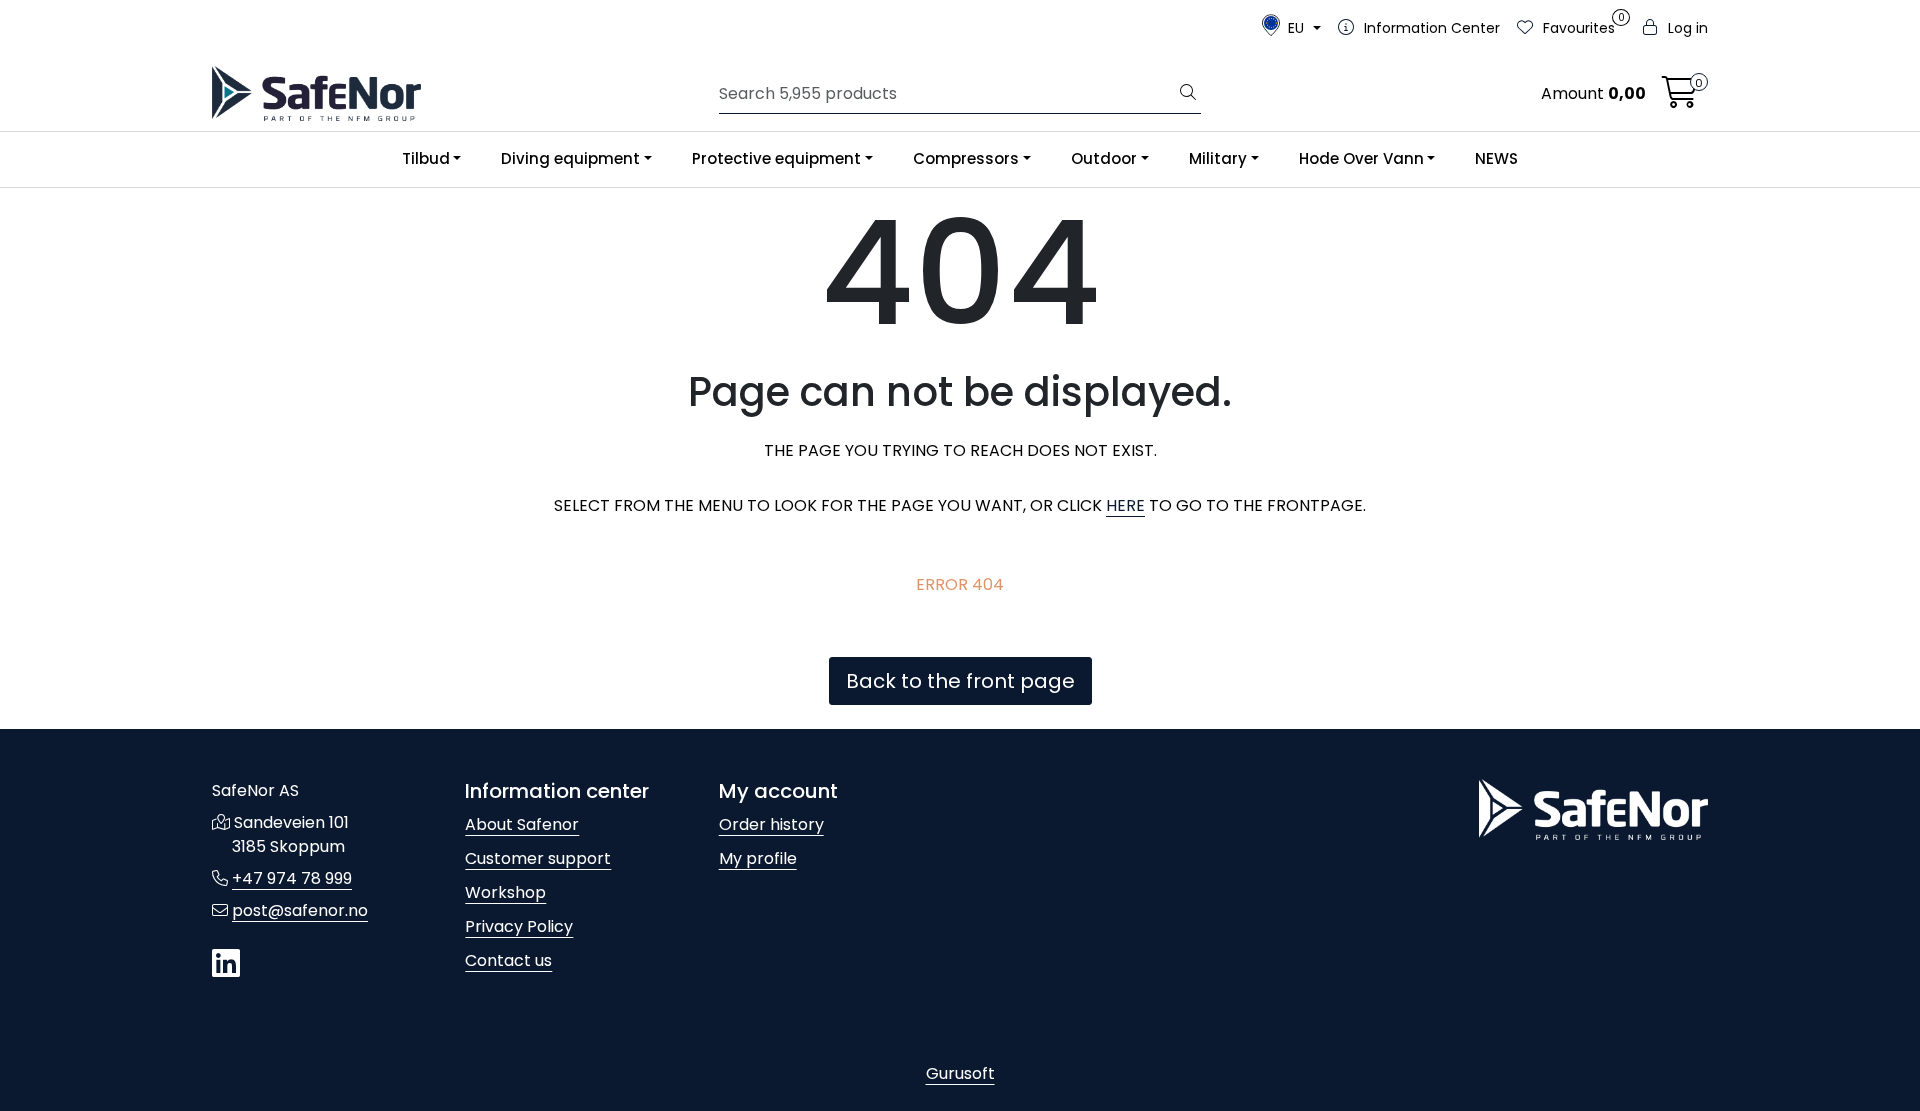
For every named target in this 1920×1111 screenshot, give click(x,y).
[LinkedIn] (226, 964)
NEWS (1496, 158)
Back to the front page (960, 681)
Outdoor (1104, 158)
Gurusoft (960, 1073)
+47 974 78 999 (292, 878)
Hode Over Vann (1361, 158)
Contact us (508, 960)
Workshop (505, 892)
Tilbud (426, 158)
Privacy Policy (519, 926)
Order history (771, 824)
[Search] (1188, 94)
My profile (758, 858)
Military (1218, 158)
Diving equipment (570, 158)
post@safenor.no (300, 910)
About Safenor (522, 824)
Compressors (966, 158)
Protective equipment (776, 158)
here (1125, 505)
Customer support (538, 858)
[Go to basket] (1680, 98)
